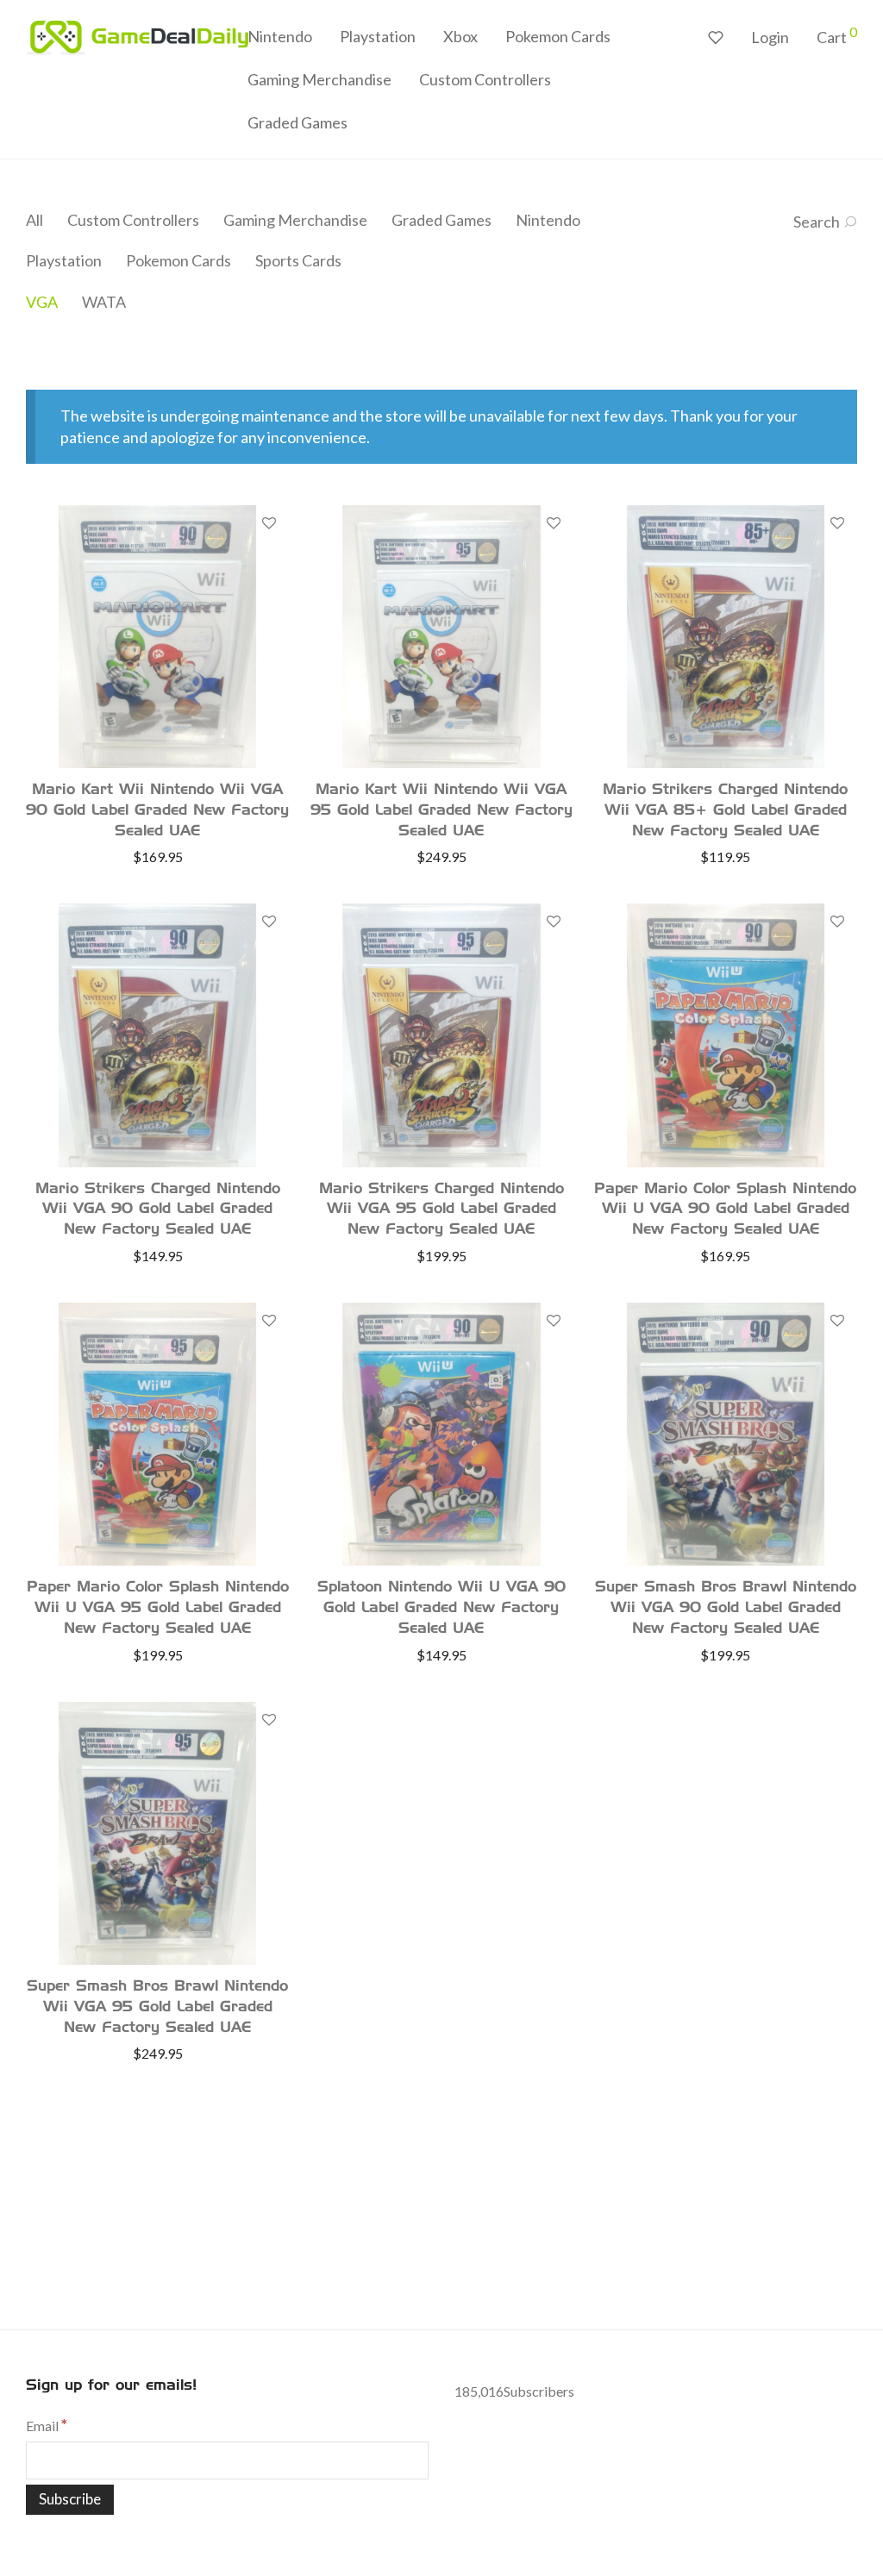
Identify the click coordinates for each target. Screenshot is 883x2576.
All (34, 220)
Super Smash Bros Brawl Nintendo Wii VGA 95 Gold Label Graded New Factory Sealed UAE (157, 2007)
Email (47, 2426)
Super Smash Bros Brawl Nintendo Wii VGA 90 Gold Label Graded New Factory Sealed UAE (726, 1608)
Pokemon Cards (558, 36)
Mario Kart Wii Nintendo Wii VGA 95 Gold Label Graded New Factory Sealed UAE (441, 811)
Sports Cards (298, 260)
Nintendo (280, 36)
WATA (104, 302)
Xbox (460, 36)
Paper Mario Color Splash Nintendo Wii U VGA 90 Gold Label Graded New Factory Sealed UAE (725, 1210)
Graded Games (297, 122)
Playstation (378, 36)
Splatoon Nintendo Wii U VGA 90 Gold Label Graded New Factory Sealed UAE (441, 1608)
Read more (158, 856)
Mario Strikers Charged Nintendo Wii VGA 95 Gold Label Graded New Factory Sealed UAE (441, 1210)
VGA (42, 302)
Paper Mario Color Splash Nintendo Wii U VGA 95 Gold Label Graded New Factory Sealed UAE (158, 1608)
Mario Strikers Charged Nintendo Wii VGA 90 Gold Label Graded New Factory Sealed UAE (158, 1210)
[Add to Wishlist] (268, 524)
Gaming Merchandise (319, 79)
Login (770, 37)
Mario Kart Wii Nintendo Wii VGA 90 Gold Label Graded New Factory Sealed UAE (157, 811)
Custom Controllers (485, 79)
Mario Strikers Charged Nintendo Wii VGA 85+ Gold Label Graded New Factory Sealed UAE (725, 811)
